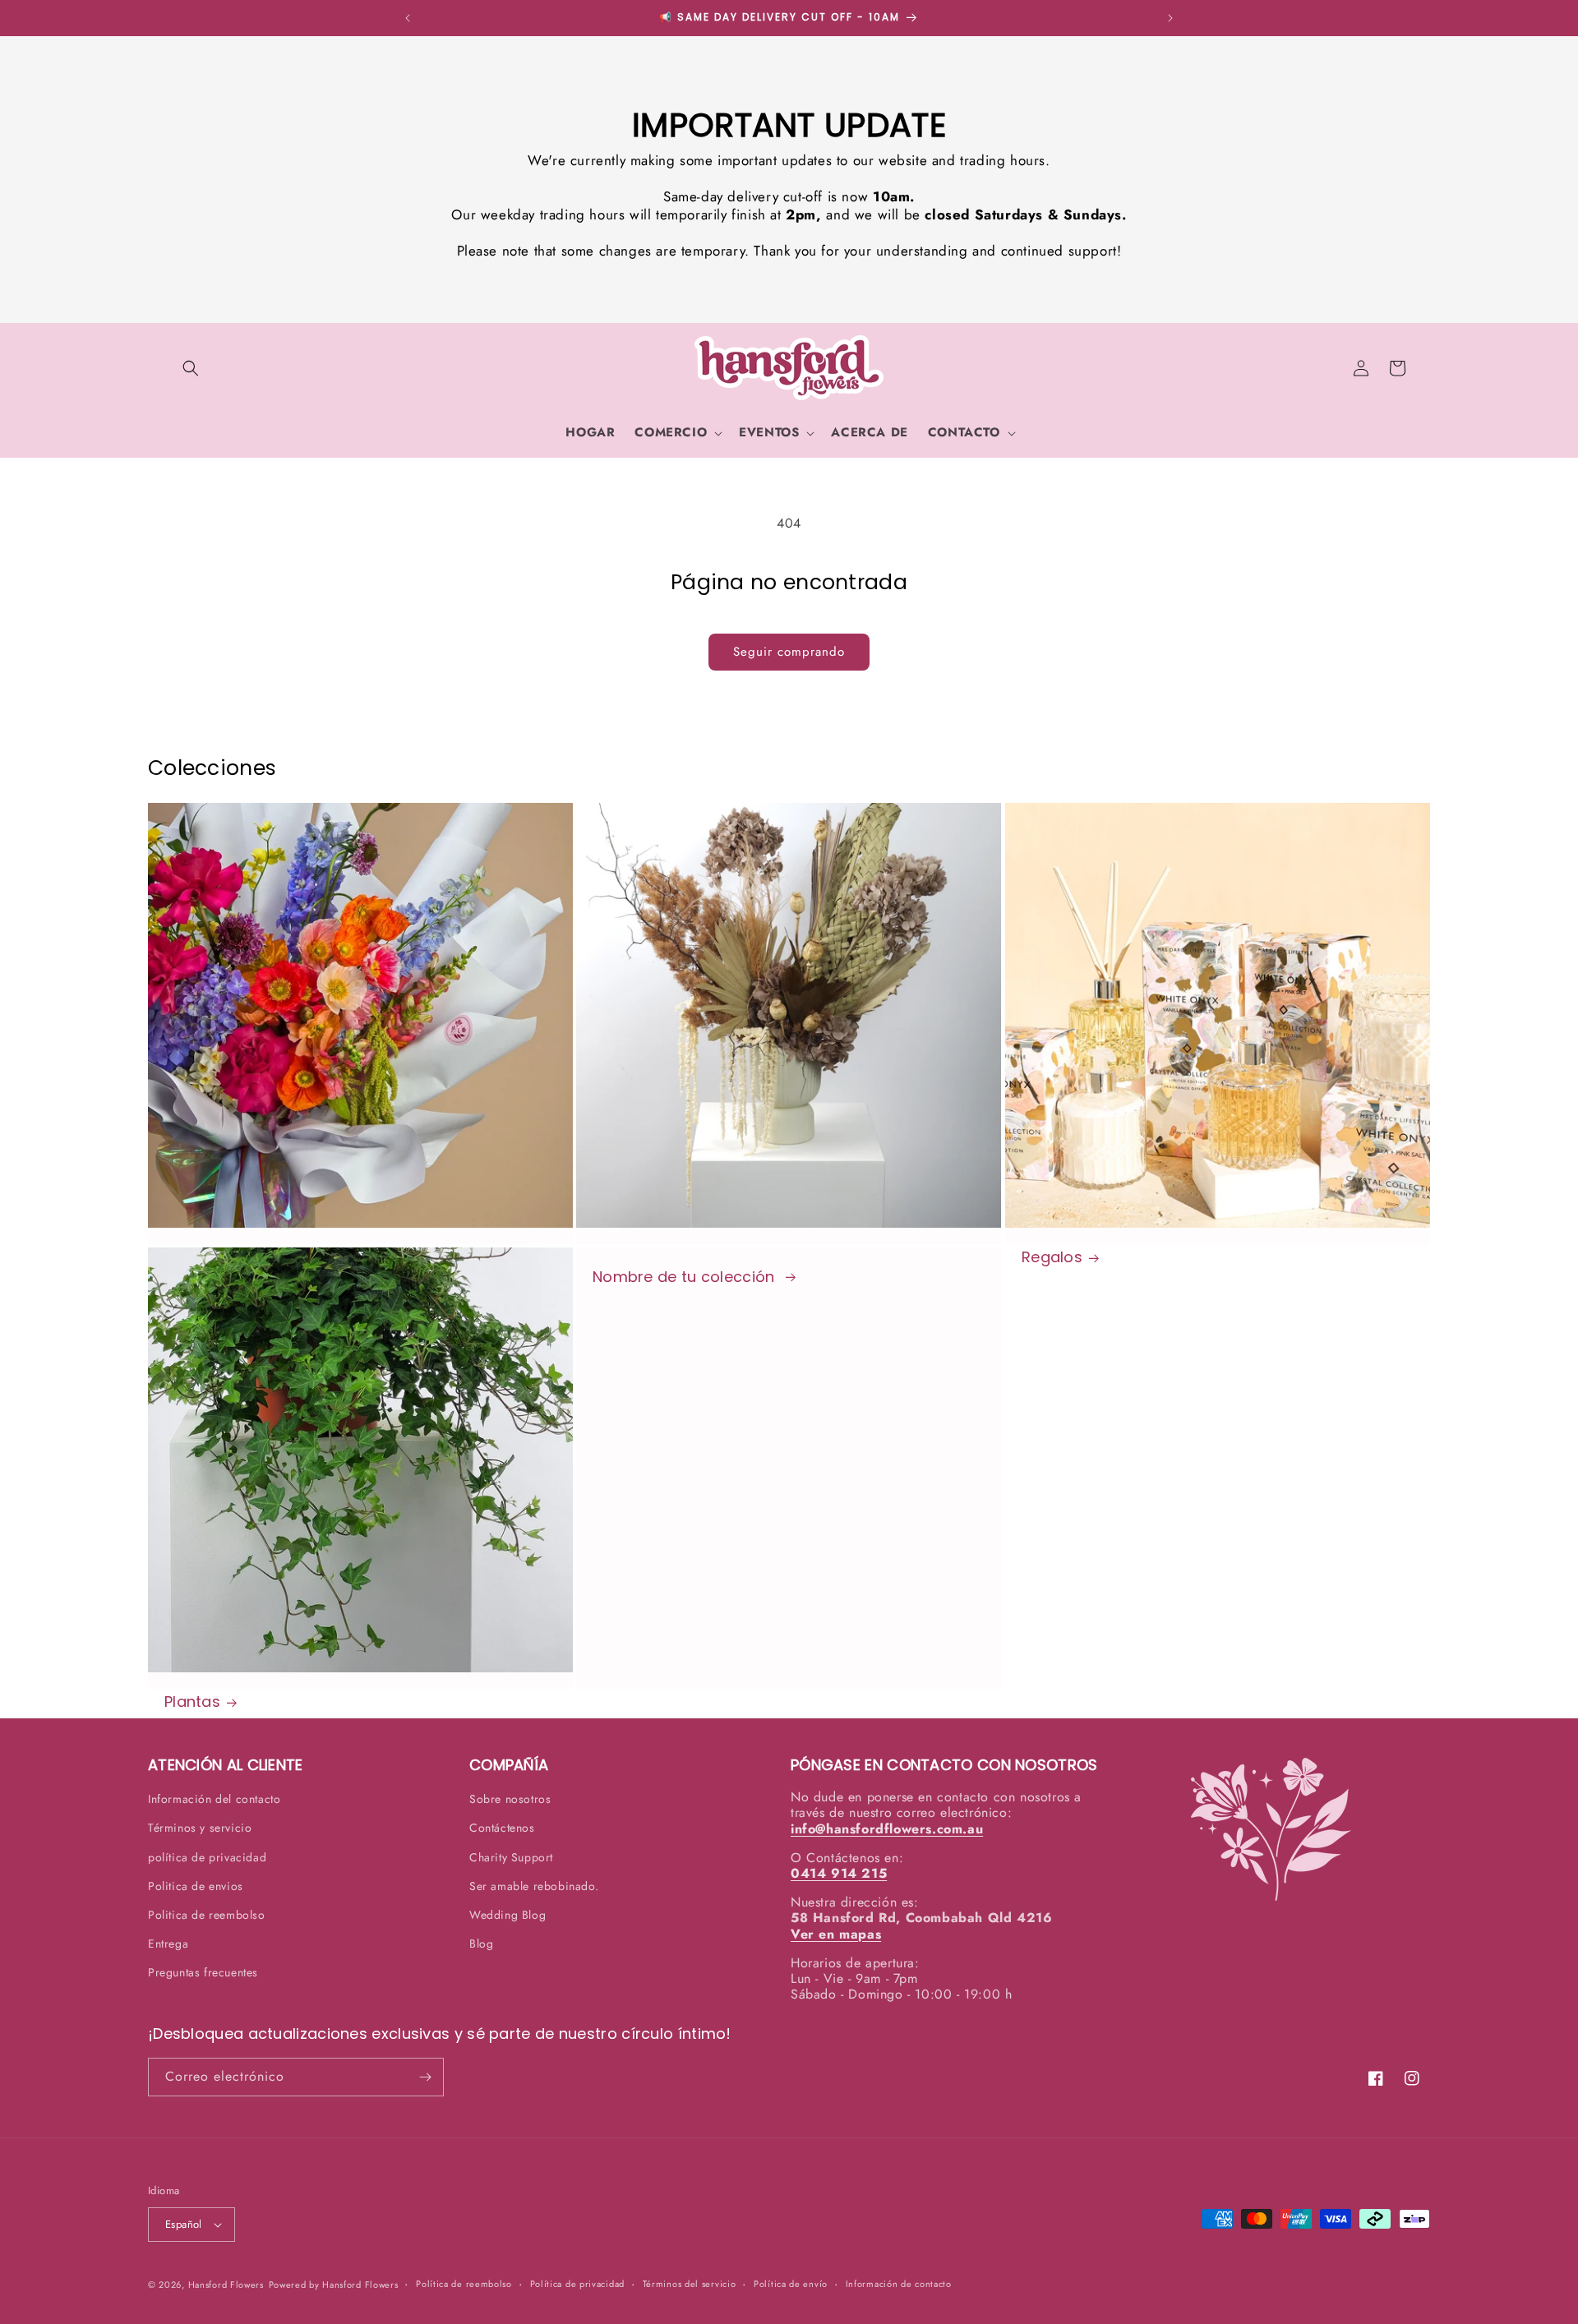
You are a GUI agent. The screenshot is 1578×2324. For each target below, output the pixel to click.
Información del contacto (214, 1799)
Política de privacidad (577, 2284)
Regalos (1052, 1257)
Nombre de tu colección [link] (686, 1277)
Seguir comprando (789, 652)
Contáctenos (502, 1828)
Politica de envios (196, 1886)
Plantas (192, 1702)
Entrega (168, 1944)
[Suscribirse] (425, 2077)
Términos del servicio (690, 2284)
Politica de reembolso (207, 1915)
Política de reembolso (464, 2284)
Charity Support (511, 1857)
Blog (481, 1944)
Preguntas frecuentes (203, 1972)
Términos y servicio (200, 1828)
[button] (191, 368)
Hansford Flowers (226, 2285)
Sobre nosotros (510, 1799)
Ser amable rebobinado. (534, 1886)
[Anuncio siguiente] (1170, 18)
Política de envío (791, 2284)
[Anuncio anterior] (408, 18)
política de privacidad (207, 1857)
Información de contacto (899, 2284)
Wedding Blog (508, 1915)
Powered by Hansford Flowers (334, 2285)
